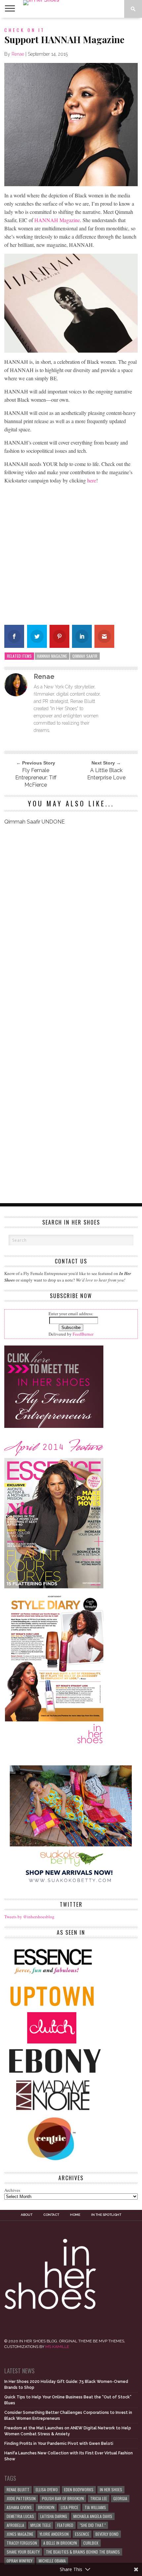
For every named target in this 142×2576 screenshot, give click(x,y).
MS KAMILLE (57, 2347)
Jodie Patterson (21, 2498)
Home (75, 2215)
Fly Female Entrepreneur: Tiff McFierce (36, 778)
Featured (65, 2525)
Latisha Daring (54, 2516)
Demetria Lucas (20, 2516)
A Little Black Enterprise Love (106, 774)
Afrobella (15, 2525)
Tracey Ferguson (22, 2543)
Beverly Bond (107, 2534)
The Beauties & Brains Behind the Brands (83, 2552)
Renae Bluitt (18, 2489)
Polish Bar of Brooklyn (63, 2498)
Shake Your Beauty (23, 2552)
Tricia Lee (99, 2498)
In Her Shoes (111, 2489)
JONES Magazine (20, 2534)
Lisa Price (70, 2507)
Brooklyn (46, 2507)
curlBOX (91, 2543)
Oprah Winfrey (19, 2561)
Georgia (120, 2498)
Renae (18, 54)
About (27, 2215)
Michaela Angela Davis (93, 2516)
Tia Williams (95, 2507)
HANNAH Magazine (57, 220)
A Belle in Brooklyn (60, 2543)
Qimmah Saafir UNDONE (35, 822)
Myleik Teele (41, 2525)
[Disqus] (71, 923)
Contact (51, 2215)
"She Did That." (93, 2525)
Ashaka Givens (19, 2507)
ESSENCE (82, 2534)
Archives (12, 2190)
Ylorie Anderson (54, 2534)
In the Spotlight (106, 2215)
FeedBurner (83, 1334)
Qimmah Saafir (85, 656)
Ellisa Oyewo (47, 2489)
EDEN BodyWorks (79, 2489)
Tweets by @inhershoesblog (29, 1917)
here (92, 480)
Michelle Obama (52, 2561)
